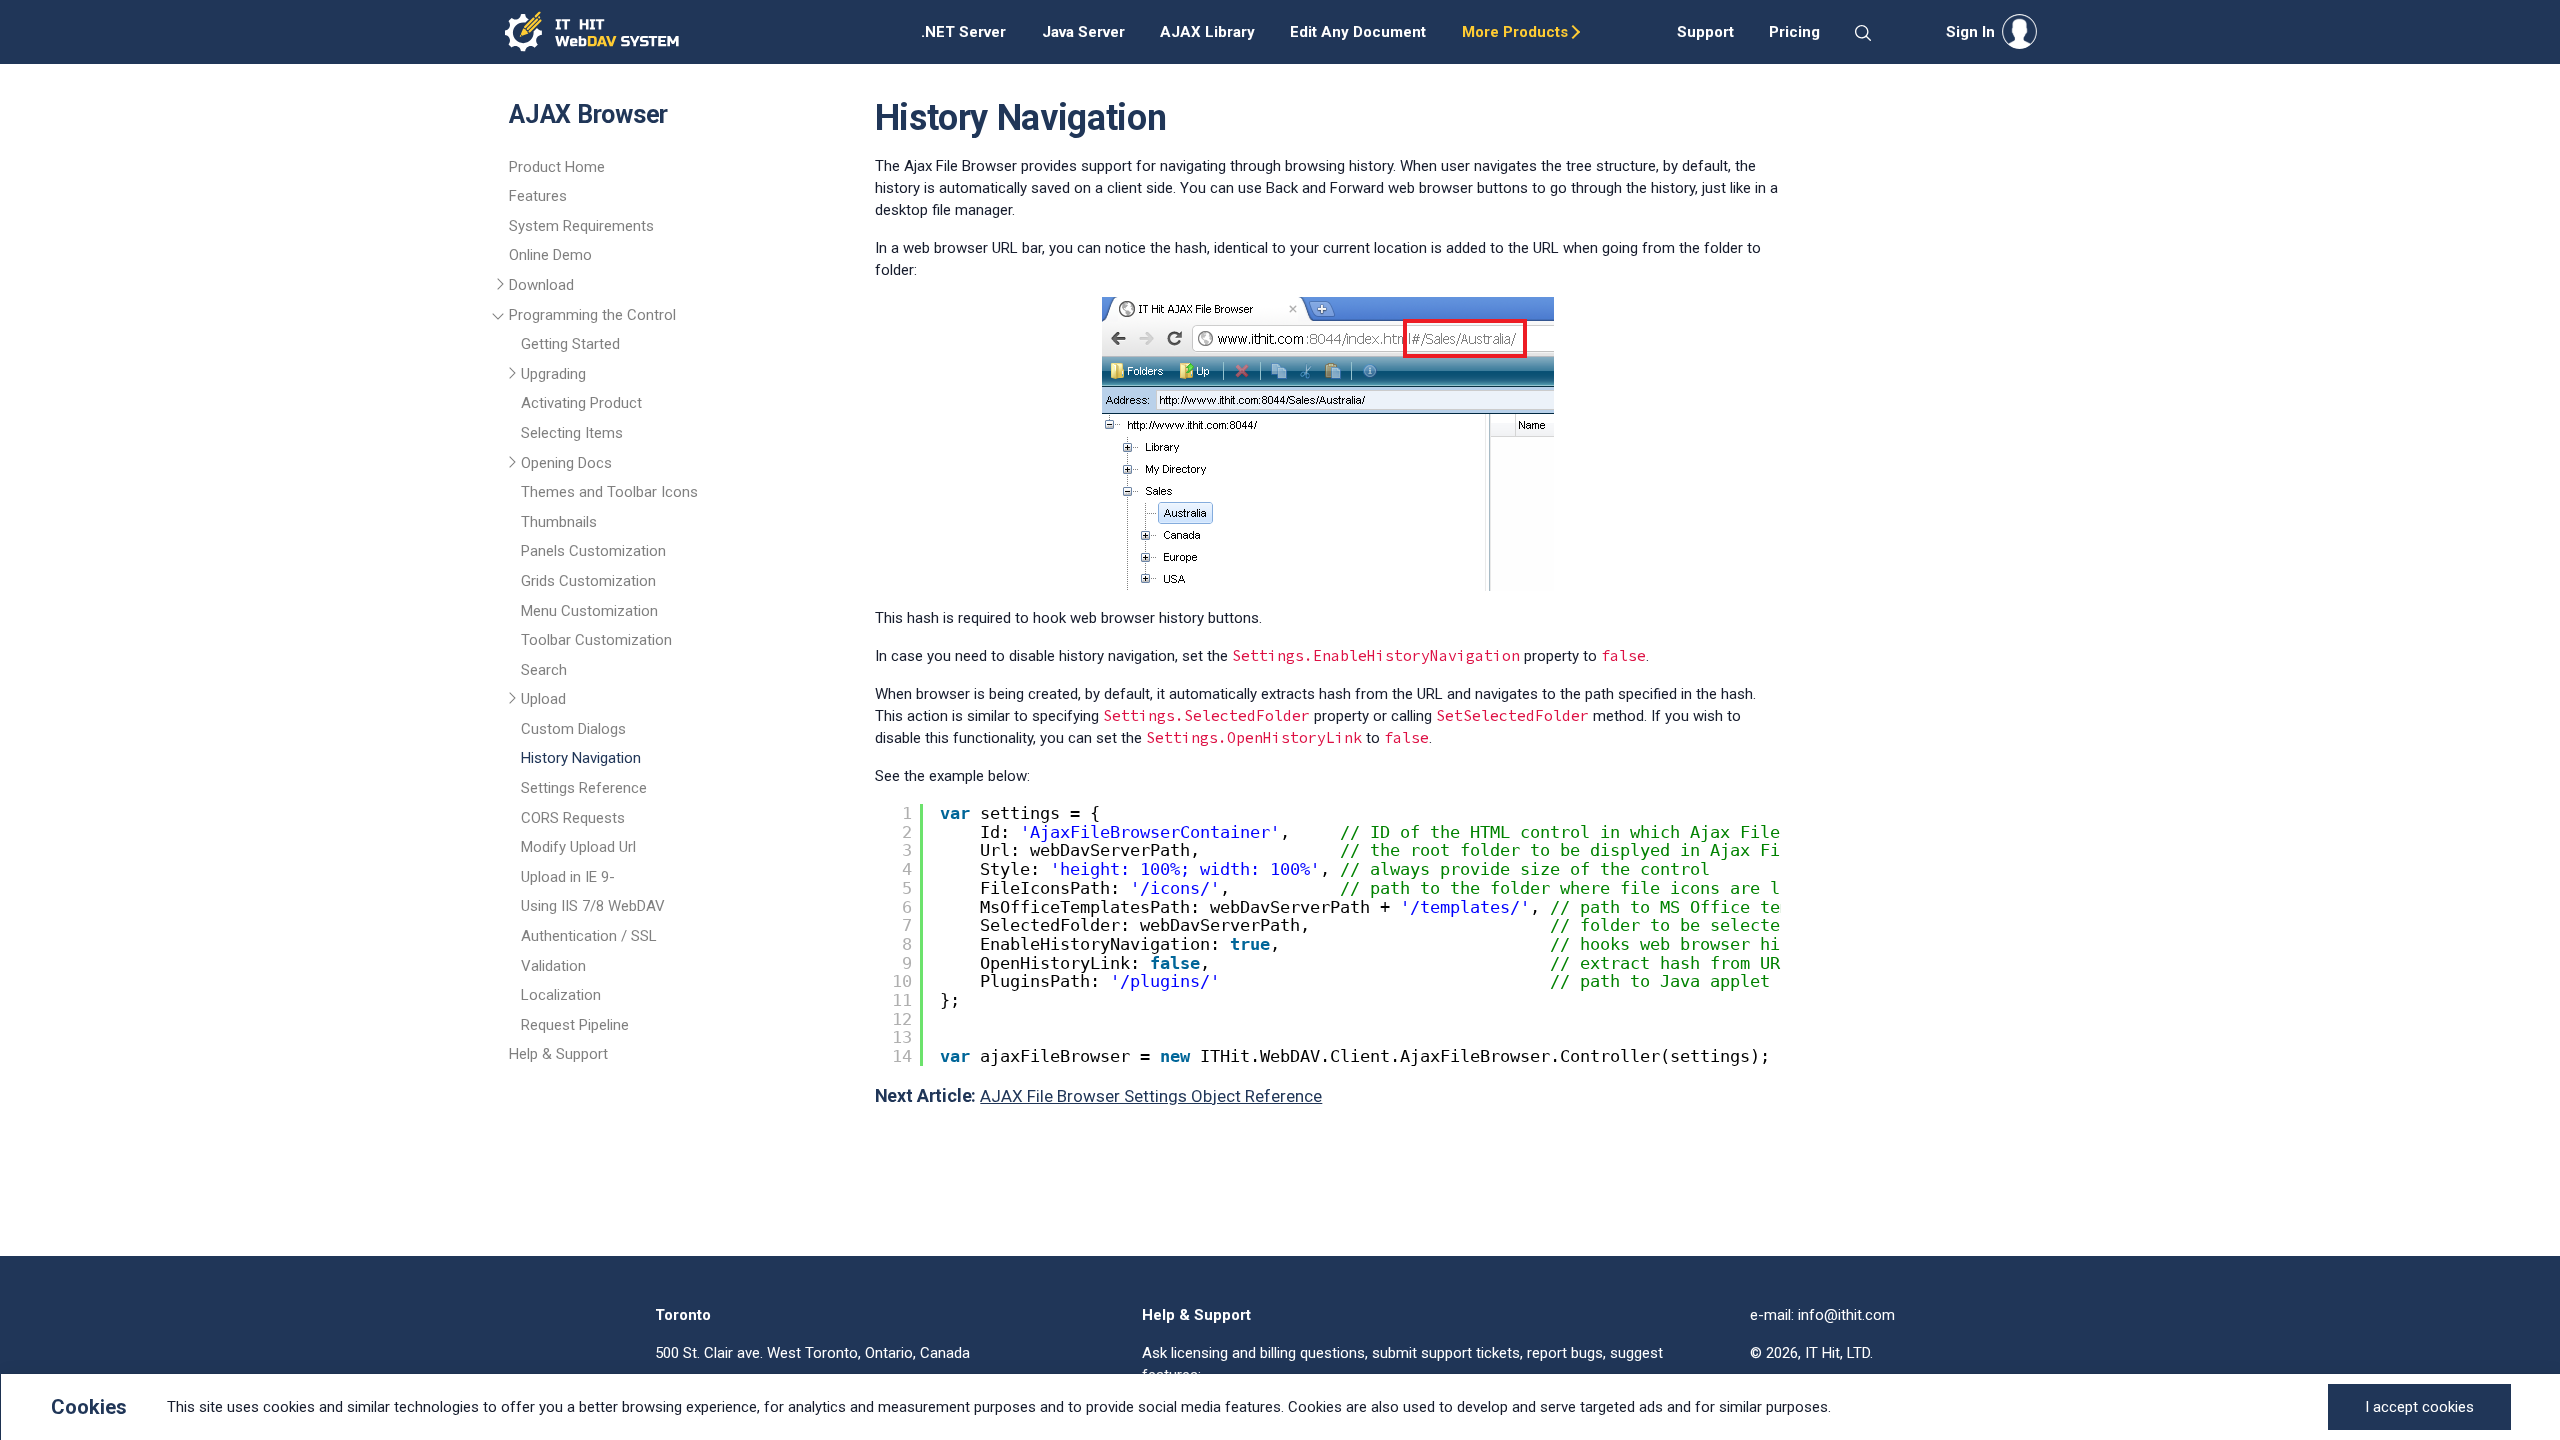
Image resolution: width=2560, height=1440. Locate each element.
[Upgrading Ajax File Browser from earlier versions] (513, 377)
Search (544, 670)
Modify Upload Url (578, 847)
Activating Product (581, 403)
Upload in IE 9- (568, 877)
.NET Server (963, 32)
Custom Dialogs (573, 729)
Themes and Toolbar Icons (609, 492)
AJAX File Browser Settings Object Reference (1151, 1096)
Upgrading (553, 374)
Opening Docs (566, 463)
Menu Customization (589, 611)
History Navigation (581, 758)
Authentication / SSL (589, 936)
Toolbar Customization (596, 640)
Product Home (557, 167)
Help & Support (558, 1054)
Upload (543, 699)
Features (538, 196)
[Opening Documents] (513, 466)
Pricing (1794, 32)
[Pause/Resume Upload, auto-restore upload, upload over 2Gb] (513, 702)
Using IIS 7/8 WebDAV (593, 906)
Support (1705, 32)
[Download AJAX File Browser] (501, 288)
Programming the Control (592, 315)
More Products (1515, 32)
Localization (561, 995)
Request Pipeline (575, 1025)
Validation (553, 966)
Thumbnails (559, 522)
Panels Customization (593, 551)
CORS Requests (573, 818)
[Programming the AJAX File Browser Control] (501, 318)
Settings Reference (584, 788)
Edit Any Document (1358, 32)
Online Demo (550, 255)
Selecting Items (572, 433)
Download (541, 285)
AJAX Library (1207, 32)
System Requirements (581, 226)
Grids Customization (588, 581)
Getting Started (570, 344)
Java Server (1083, 32)
